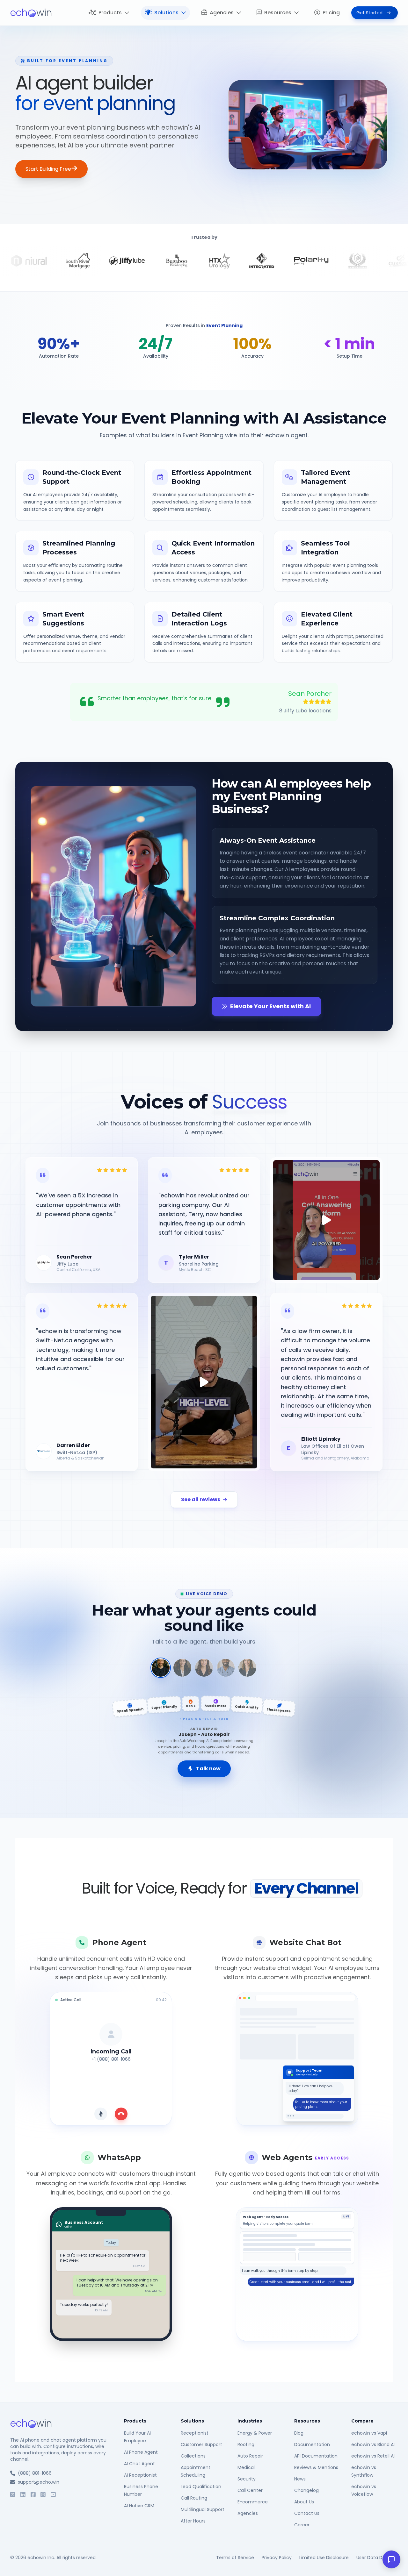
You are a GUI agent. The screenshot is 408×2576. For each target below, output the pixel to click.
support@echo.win (39, 2482)
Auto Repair (250, 2456)
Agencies (222, 13)
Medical (246, 2467)
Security (247, 2479)
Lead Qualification (201, 2487)
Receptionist (195, 2433)
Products (110, 13)
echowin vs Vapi (369, 2433)
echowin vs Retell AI (373, 2456)
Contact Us (307, 2513)
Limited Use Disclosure (324, 2558)
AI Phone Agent (141, 2452)
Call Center (250, 2490)
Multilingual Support (203, 2509)
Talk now (208, 1769)
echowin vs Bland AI (373, 2444)
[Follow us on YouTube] (53, 2495)
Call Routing (194, 2498)
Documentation (312, 2444)
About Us (304, 2502)
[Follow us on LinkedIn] (23, 2495)
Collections (193, 2456)
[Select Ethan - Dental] (226, 1668)
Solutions (166, 13)
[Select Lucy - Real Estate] (247, 1668)
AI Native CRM (139, 2506)
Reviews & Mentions (316, 2467)
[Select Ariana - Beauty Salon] (204, 1668)
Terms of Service (235, 2558)
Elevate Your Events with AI (270, 1006)
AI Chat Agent (139, 2464)
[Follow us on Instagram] (43, 2495)
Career (302, 2525)
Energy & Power (255, 2433)
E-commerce (253, 2502)
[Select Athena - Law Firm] (182, 1668)
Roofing (246, 2444)
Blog (299, 2433)
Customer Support (201, 2444)
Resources (278, 13)
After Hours (193, 2521)
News (300, 2479)
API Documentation (316, 2456)
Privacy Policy (277, 2558)
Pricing (331, 13)
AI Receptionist (140, 2475)
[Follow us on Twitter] (13, 2495)
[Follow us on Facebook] (33, 2495)
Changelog (306, 2490)
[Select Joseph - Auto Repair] (161, 1668)
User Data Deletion (377, 2558)
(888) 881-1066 (35, 2473)
